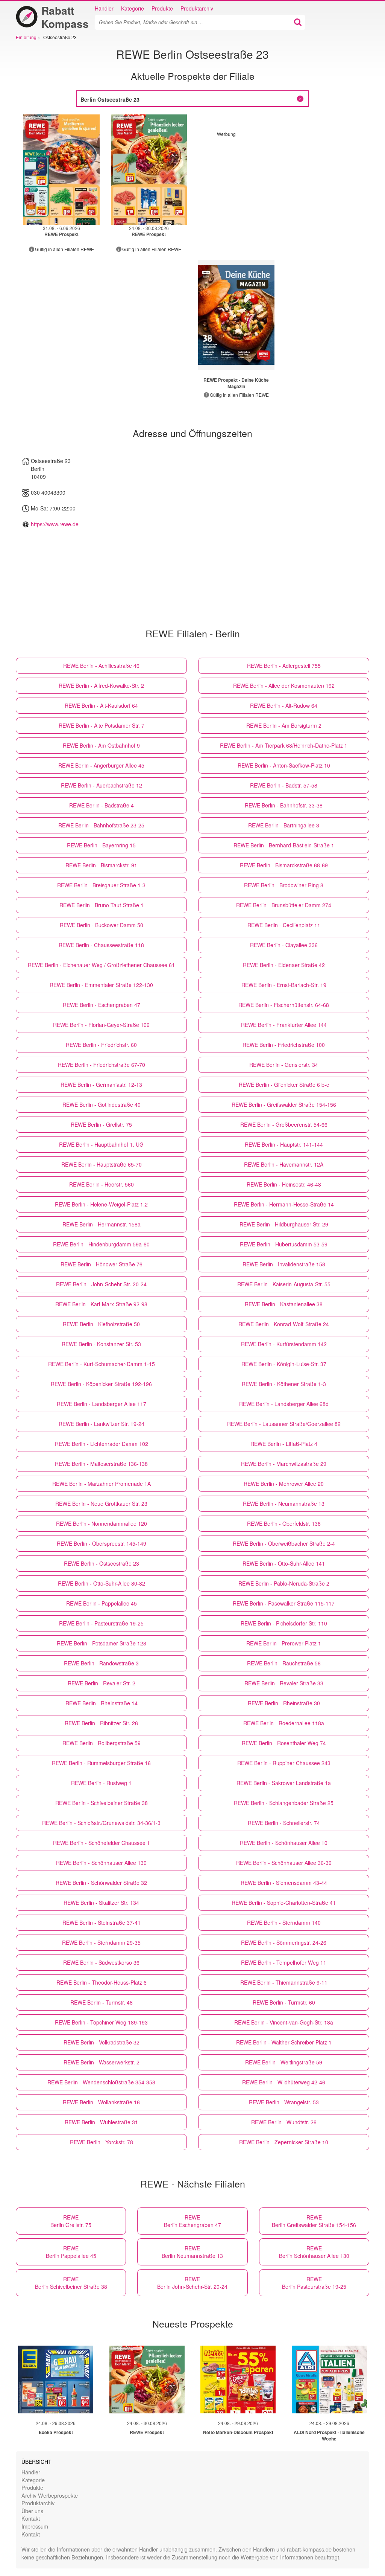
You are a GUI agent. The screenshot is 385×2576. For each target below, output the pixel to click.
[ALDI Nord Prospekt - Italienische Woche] (329, 2379)
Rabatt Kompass (65, 17)
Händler (104, 8)
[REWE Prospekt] (147, 2379)
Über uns (32, 2511)
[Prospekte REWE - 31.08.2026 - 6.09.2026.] (61, 170)
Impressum (35, 2526)
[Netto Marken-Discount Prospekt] (238, 2379)
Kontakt (31, 2518)
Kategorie (133, 8)
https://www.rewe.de (55, 524)
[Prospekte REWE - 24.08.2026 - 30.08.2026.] (149, 170)
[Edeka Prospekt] (56, 2379)
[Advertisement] (280, 190)
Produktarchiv (197, 8)
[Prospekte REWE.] (236, 315)
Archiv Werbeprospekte (50, 2495)
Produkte (162, 8)
